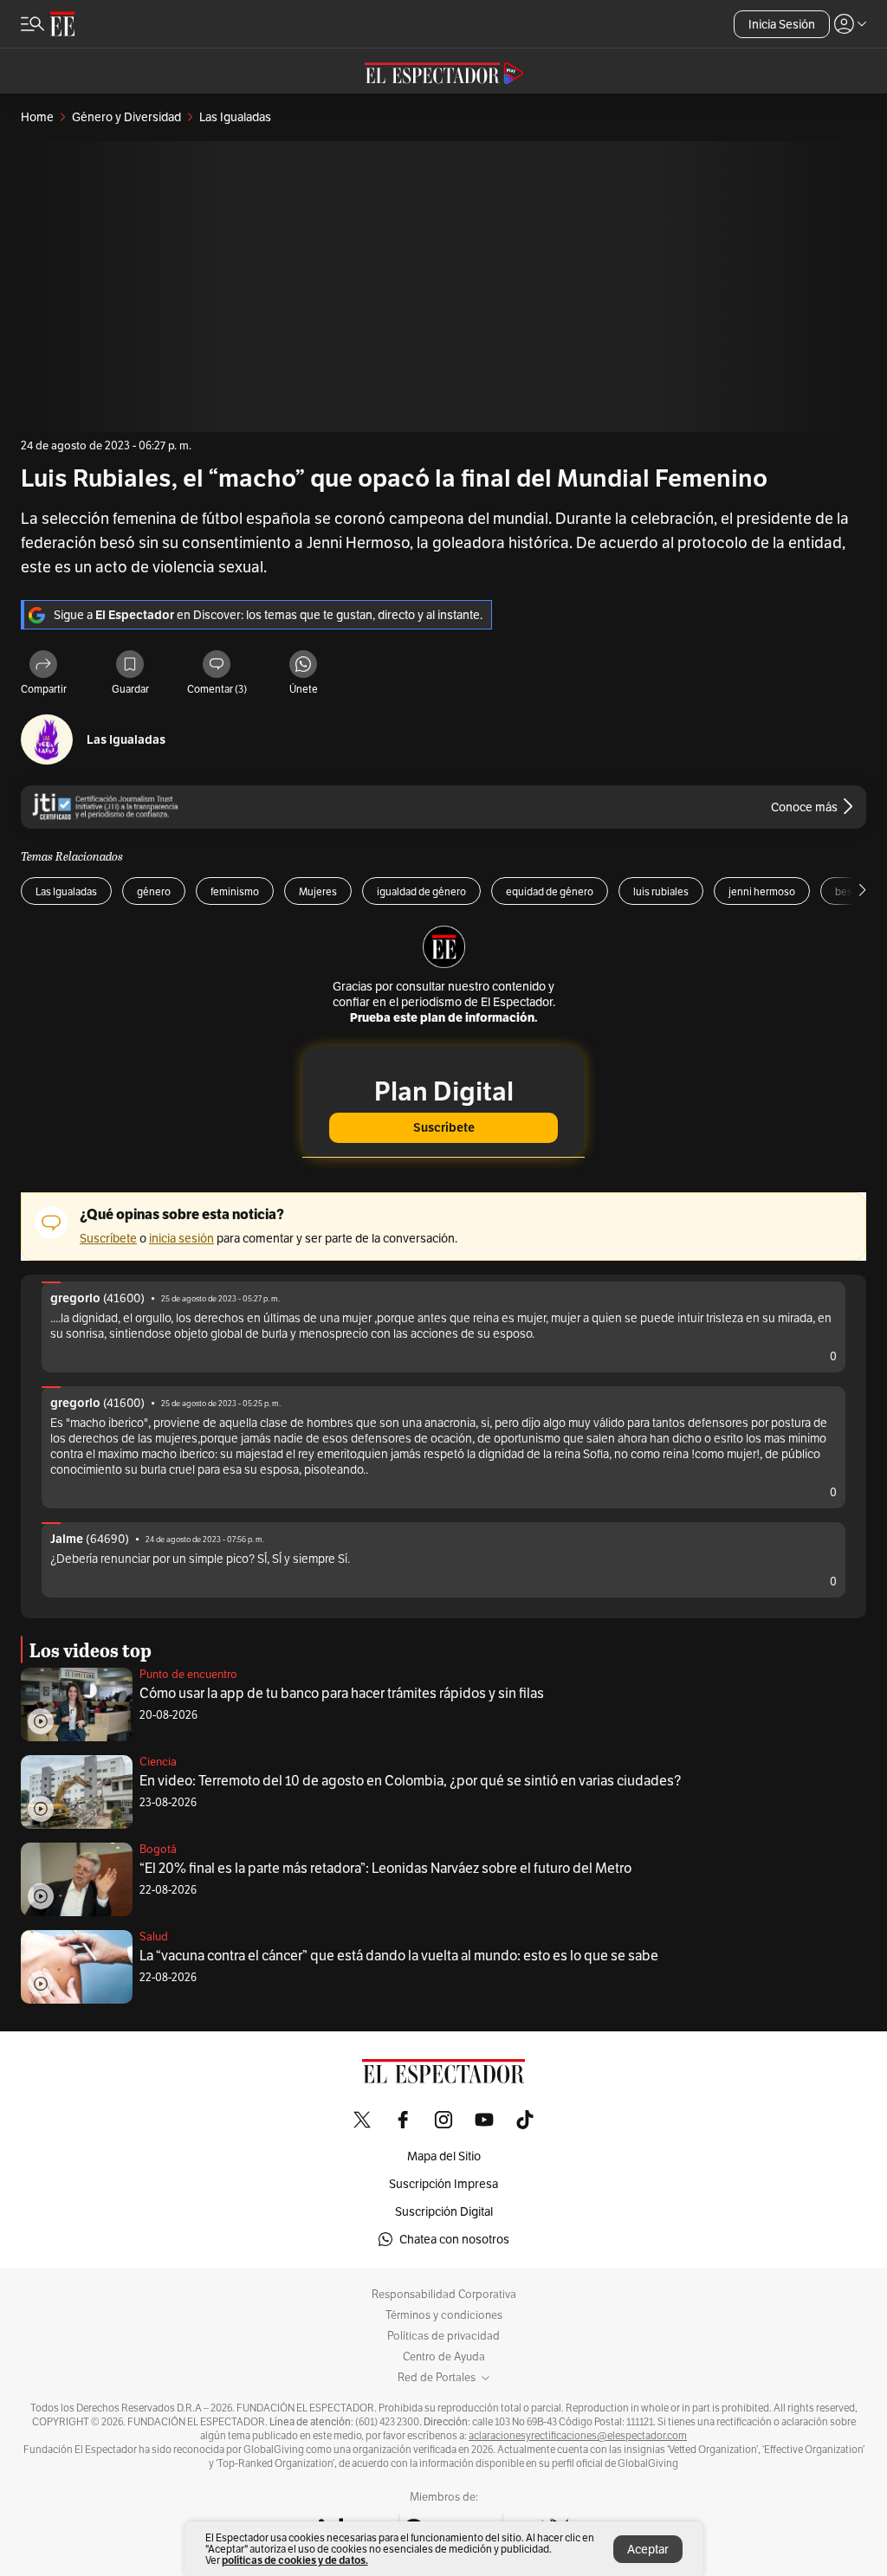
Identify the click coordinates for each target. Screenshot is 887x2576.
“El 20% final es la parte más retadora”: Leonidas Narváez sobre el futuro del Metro (385, 1868)
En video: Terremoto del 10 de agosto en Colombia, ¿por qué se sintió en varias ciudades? (410, 1781)
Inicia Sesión (782, 24)
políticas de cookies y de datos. (295, 2560)
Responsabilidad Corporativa (444, 2295)
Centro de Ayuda (444, 2357)
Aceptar (648, 2549)
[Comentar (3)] (217, 665)
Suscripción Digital (444, 2211)
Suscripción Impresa (443, 2184)
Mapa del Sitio (444, 2156)
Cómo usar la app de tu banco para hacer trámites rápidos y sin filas (342, 1693)
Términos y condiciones (444, 2315)
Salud (154, 1937)
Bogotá (158, 1849)
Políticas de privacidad (443, 2336)
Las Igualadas (126, 740)
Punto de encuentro (188, 1674)
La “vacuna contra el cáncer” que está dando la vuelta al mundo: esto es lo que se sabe (399, 1956)
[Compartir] (43, 665)
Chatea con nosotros (454, 2239)
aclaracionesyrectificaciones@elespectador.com (578, 2436)
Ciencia (158, 1762)
